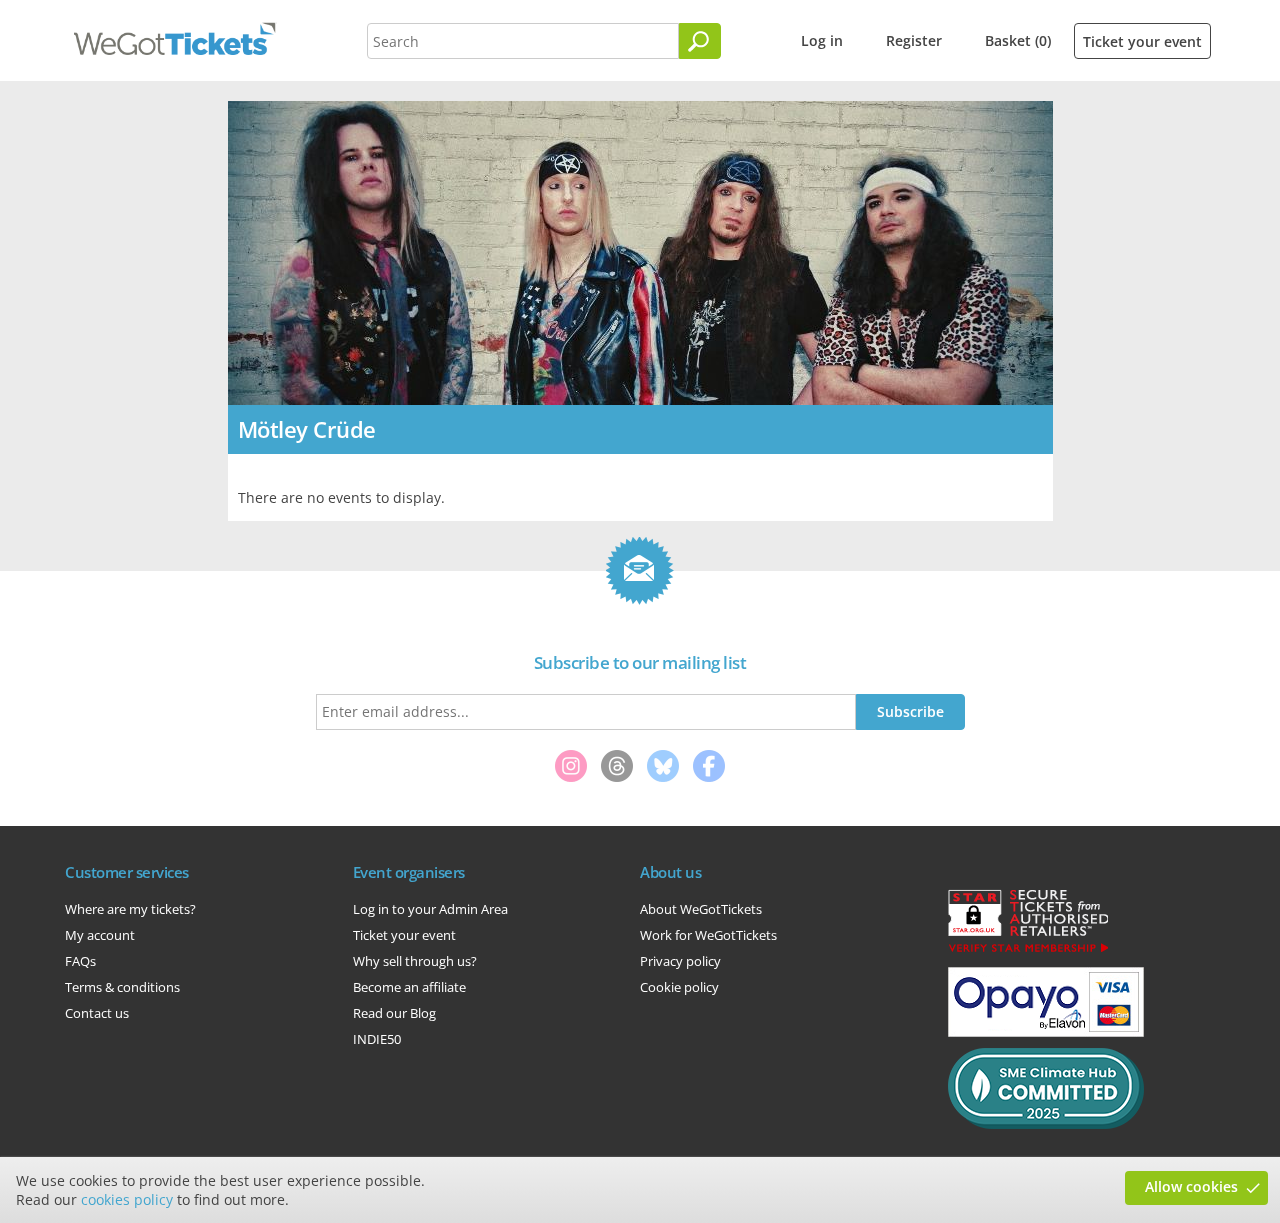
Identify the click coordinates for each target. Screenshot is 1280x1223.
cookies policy (127, 1199)
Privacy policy (680, 961)
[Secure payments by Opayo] (1046, 1032)
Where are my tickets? (130, 909)
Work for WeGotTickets (708, 935)
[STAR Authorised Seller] (1028, 951)
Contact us (97, 1013)
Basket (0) (1018, 40)
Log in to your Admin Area (430, 909)
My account (100, 935)
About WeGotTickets (701, 909)
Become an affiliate (409, 987)
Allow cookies (1191, 1186)
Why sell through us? (415, 961)
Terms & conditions (122, 987)
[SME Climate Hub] (1046, 1124)
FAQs (80, 961)
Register (914, 40)
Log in (822, 40)
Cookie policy (679, 987)
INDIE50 (377, 1039)
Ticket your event (1142, 41)
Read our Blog (394, 1013)
